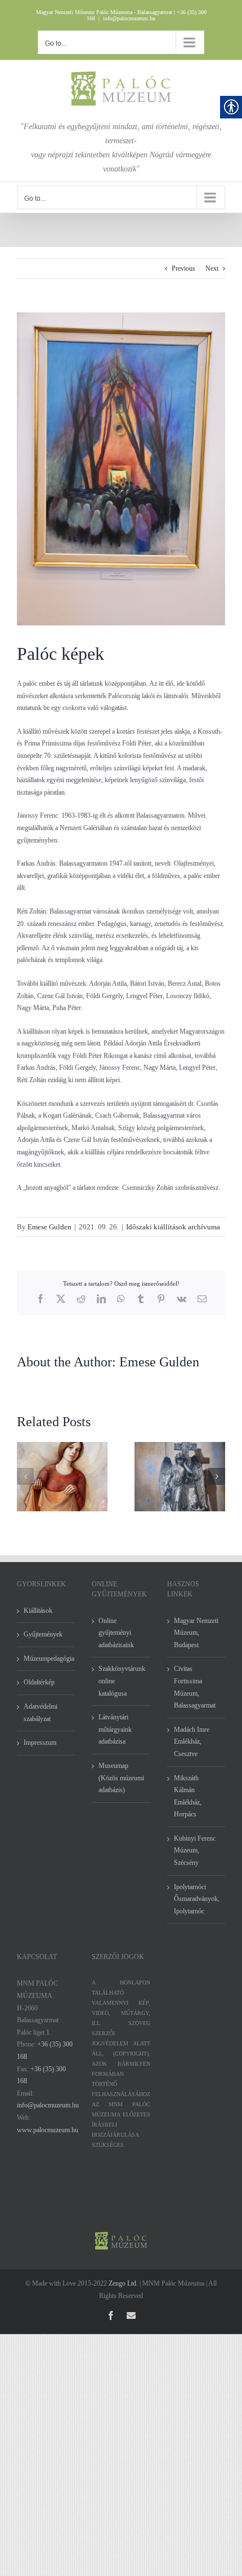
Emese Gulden (50, 1227)
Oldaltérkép (39, 1682)
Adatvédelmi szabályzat (41, 1713)
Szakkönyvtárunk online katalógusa (121, 1681)
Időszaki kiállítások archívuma (173, 1227)
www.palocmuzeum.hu (48, 2130)
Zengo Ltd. (123, 2283)
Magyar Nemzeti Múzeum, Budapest (196, 1633)
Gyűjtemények (43, 1634)
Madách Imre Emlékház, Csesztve (192, 1742)
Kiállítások (38, 1611)
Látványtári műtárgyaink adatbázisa (115, 1729)
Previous (183, 268)
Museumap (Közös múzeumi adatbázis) (121, 1778)
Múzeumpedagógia (46, 1658)
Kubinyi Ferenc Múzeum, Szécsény (195, 1851)
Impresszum (40, 1743)
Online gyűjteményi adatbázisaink (116, 1633)
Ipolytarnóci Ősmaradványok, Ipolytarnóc (197, 1899)
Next (212, 268)
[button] (25, 1476)
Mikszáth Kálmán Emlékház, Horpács (188, 1796)
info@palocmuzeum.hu (129, 18)
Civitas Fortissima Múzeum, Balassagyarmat (195, 1687)
